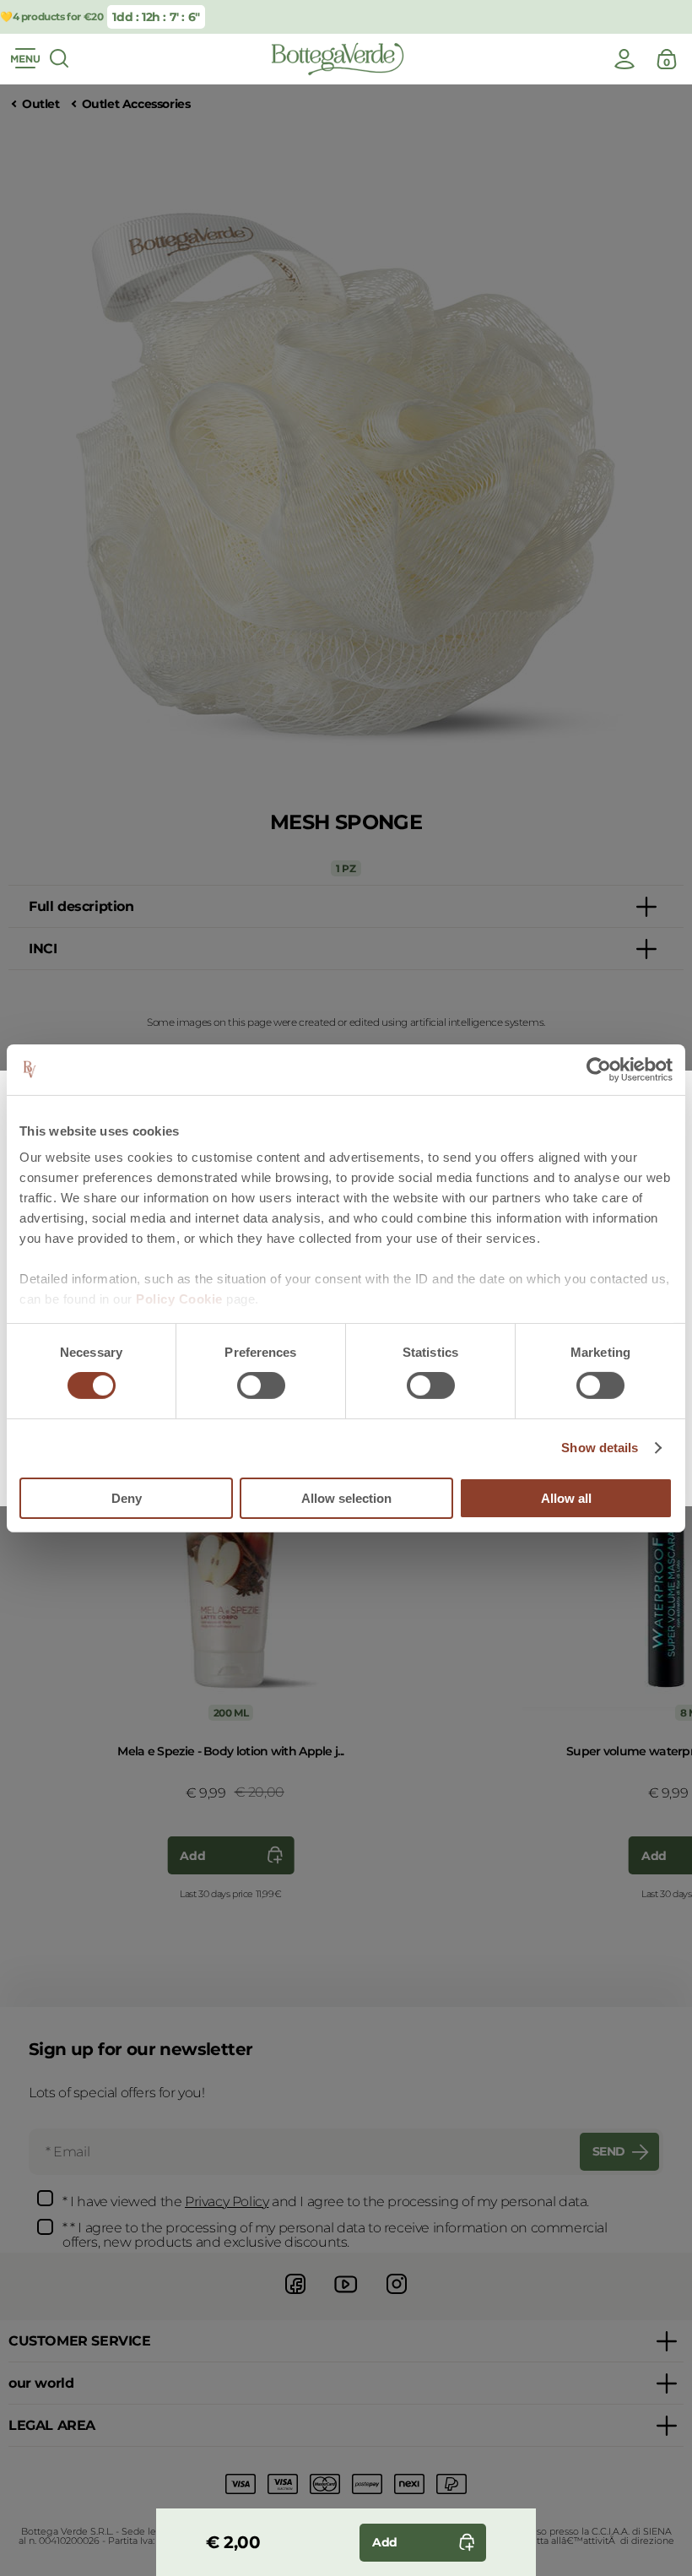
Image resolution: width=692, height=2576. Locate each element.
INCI (43, 949)
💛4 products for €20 (51, 16)
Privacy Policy (227, 2202)
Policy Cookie (179, 1299)
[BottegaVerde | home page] (338, 59)
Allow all (566, 1498)
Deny (127, 1498)
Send (609, 2151)
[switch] (261, 1386)
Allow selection (346, 1498)
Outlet (41, 104)
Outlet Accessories (136, 104)
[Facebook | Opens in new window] (295, 2296)
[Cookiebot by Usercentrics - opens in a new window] (599, 1069)
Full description (81, 906)
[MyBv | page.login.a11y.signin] (624, 59)
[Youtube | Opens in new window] (346, 2296)
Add (192, 1856)
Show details (600, 1448)
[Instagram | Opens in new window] (397, 2296)
